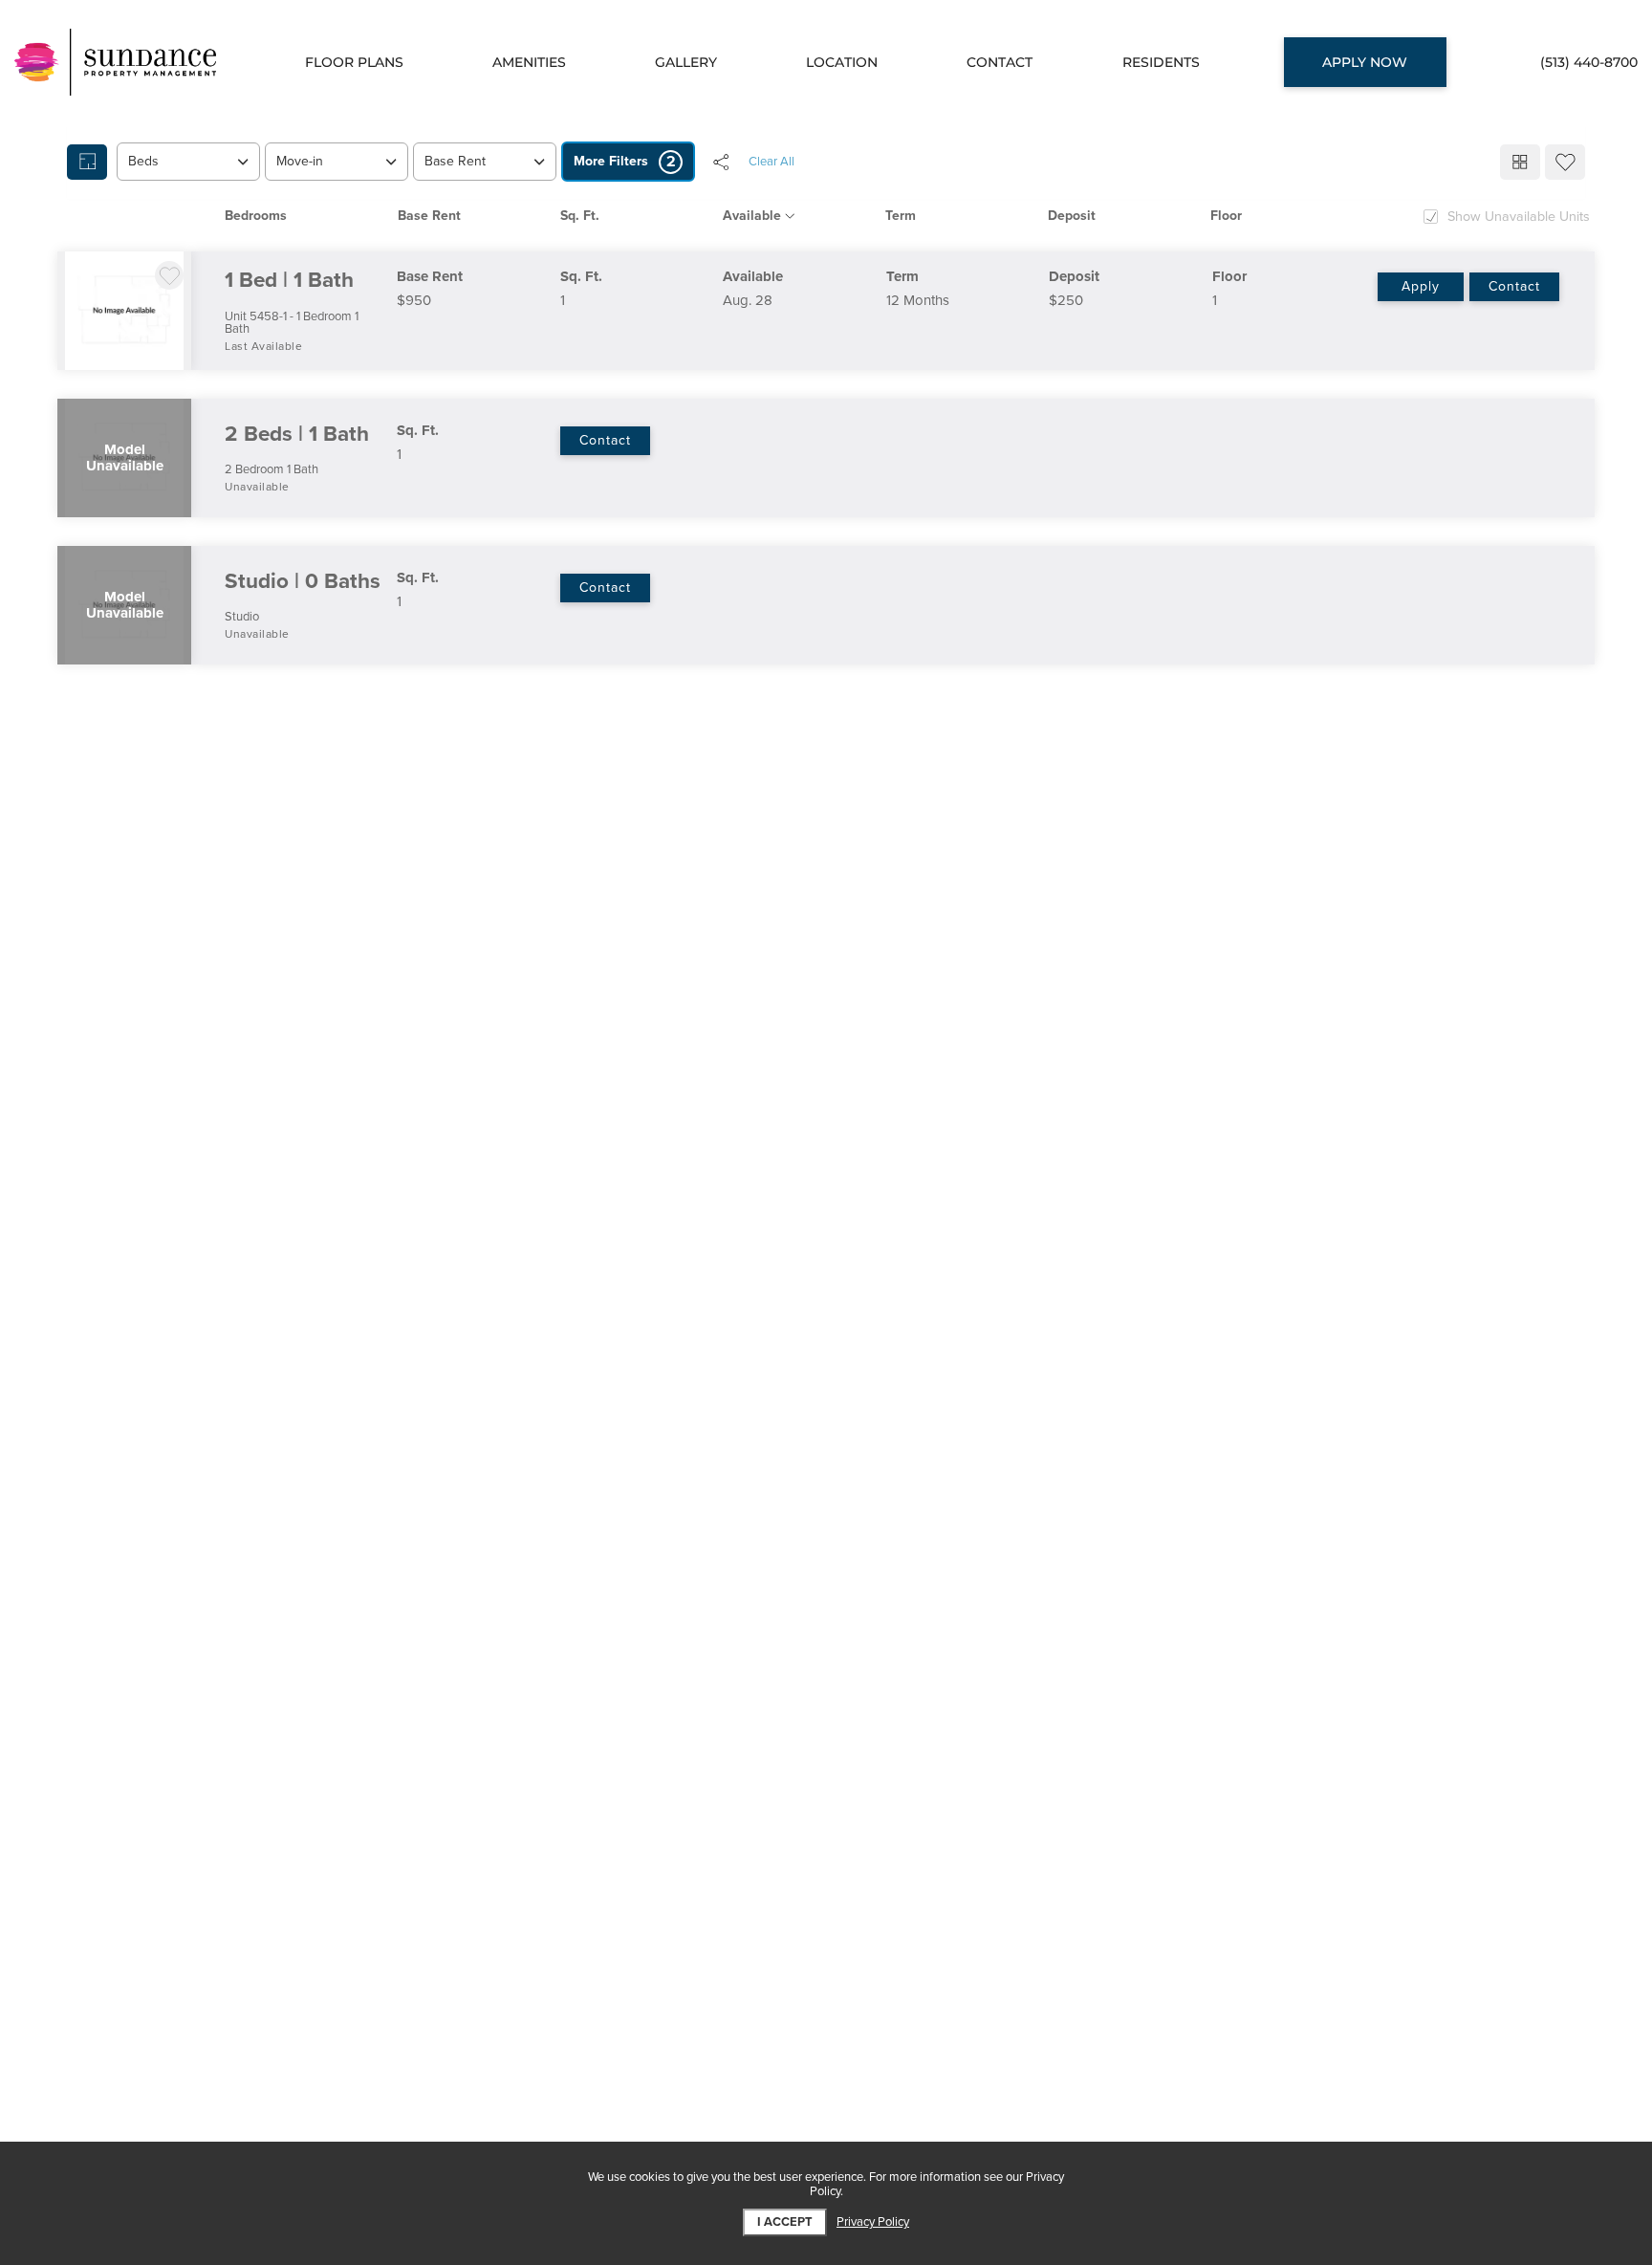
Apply (1421, 286)
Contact (1514, 286)
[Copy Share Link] (721, 162)
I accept (785, 2222)
